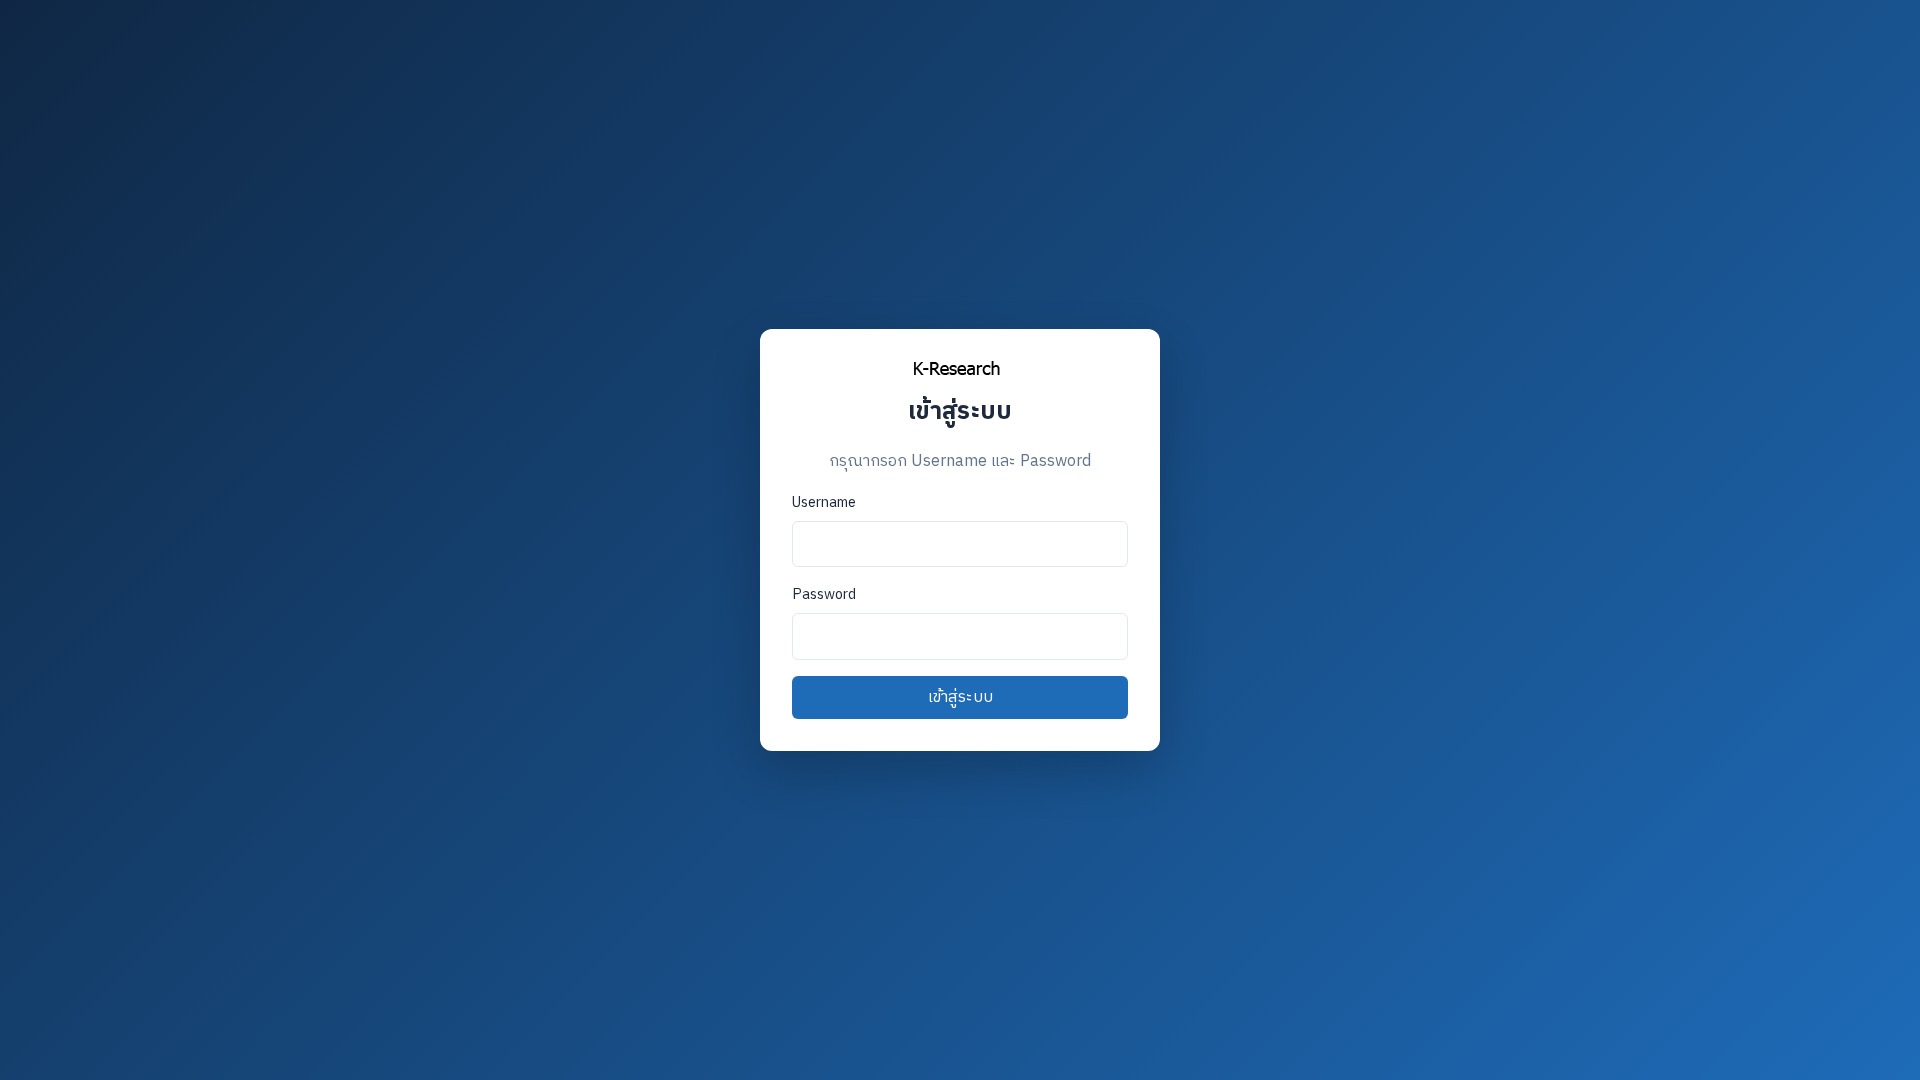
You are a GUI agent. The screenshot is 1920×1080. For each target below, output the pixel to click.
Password (824, 595)
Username (824, 503)
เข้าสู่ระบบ (960, 697)
